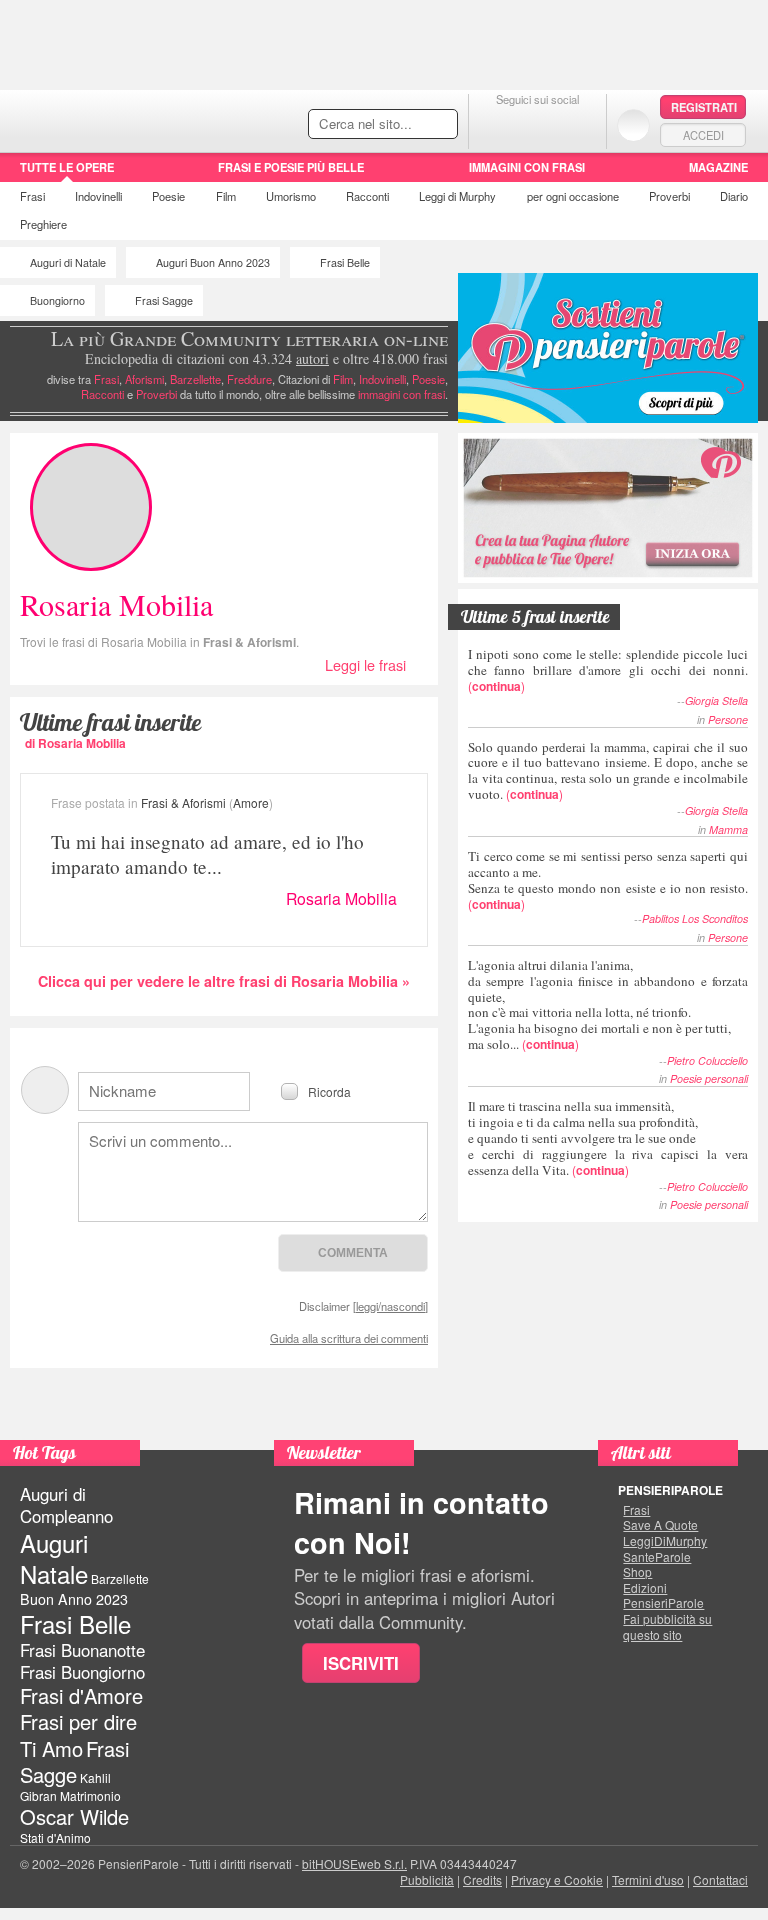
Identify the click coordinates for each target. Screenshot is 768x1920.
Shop (637, 1572)
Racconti (367, 196)
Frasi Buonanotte (82, 1650)
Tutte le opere (67, 167)
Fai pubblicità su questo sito (667, 1626)
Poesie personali (709, 1078)
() (608, 669)
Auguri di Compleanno (66, 1505)
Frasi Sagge (164, 300)
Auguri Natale (54, 1558)
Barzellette (195, 379)
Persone (728, 719)
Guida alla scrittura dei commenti (349, 1338)
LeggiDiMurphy (665, 1541)
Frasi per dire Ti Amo (78, 1734)
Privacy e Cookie (557, 1879)
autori (312, 358)
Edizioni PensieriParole (663, 1595)
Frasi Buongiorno (82, 1672)
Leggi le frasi (365, 664)
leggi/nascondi (390, 1306)
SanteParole (657, 1557)
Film (226, 196)
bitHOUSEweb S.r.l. (354, 1863)
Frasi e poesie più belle (291, 167)
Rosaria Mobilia (341, 898)
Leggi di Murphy (457, 196)
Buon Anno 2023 (74, 1599)
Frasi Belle (345, 262)
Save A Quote (660, 1525)
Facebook (497, 124)
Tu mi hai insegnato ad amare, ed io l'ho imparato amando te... (207, 854)
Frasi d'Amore (81, 1695)
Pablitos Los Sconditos (695, 918)
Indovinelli (98, 196)
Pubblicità (427, 1879)
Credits (482, 1879)
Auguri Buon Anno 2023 (213, 262)
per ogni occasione (573, 196)
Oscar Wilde (74, 1816)
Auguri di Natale (68, 262)
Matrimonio (90, 1795)
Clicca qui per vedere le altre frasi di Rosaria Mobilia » (224, 981)
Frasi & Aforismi (249, 642)
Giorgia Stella (716, 700)
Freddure (249, 379)
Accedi (703, 135)
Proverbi (669, 196)
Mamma (728, 829)
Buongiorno (57, 300)
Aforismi (144, 379)
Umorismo (291, 196)
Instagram (577, 124)
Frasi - (137, 118)
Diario (734, 196)
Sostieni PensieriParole (608, 348)
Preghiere (43, 224)
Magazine (718, 167)
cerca (400, 125)
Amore (251, 802)
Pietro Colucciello (707, 1060)
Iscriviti (361, 1663)
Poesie (168, 196)
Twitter (537, 124)
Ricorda (329, 1090)
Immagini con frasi (527, 167)
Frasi (32, 196)
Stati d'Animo (55, 1837)
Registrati (704, 107)
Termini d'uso (648, 1879)
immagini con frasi (401, 394)
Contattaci (720, 1879)
